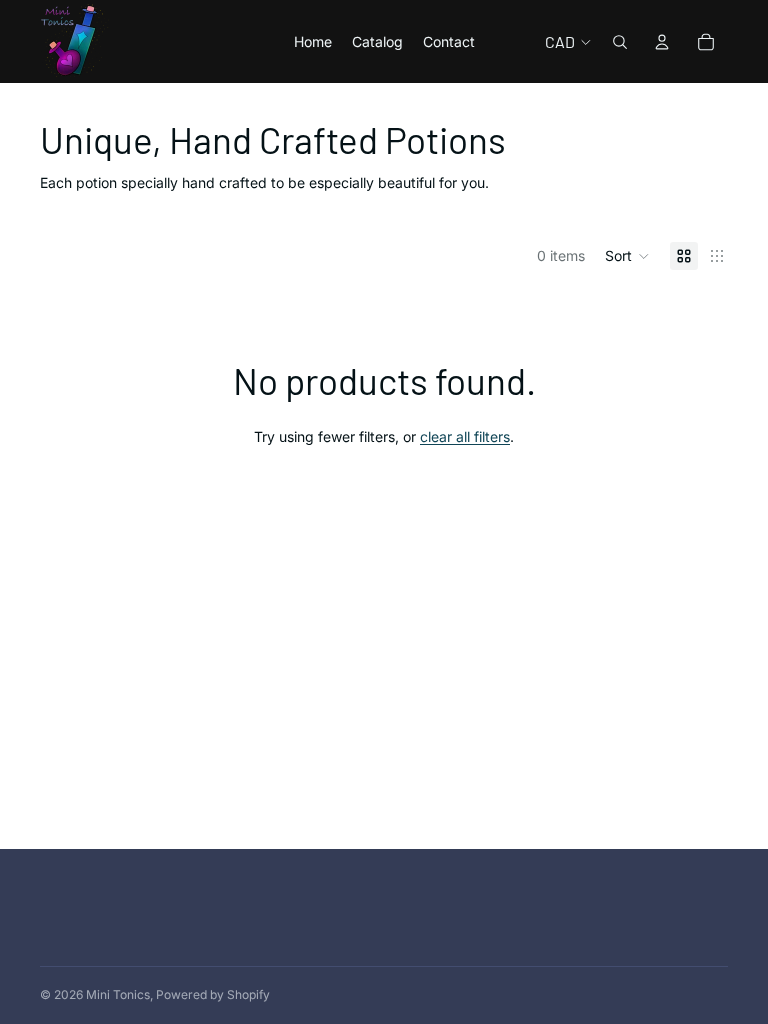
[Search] (620, 42)
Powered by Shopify (213, 994)
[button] (627, 256)
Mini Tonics (118, 994)
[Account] (662, 42)
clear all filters (465, 436)
